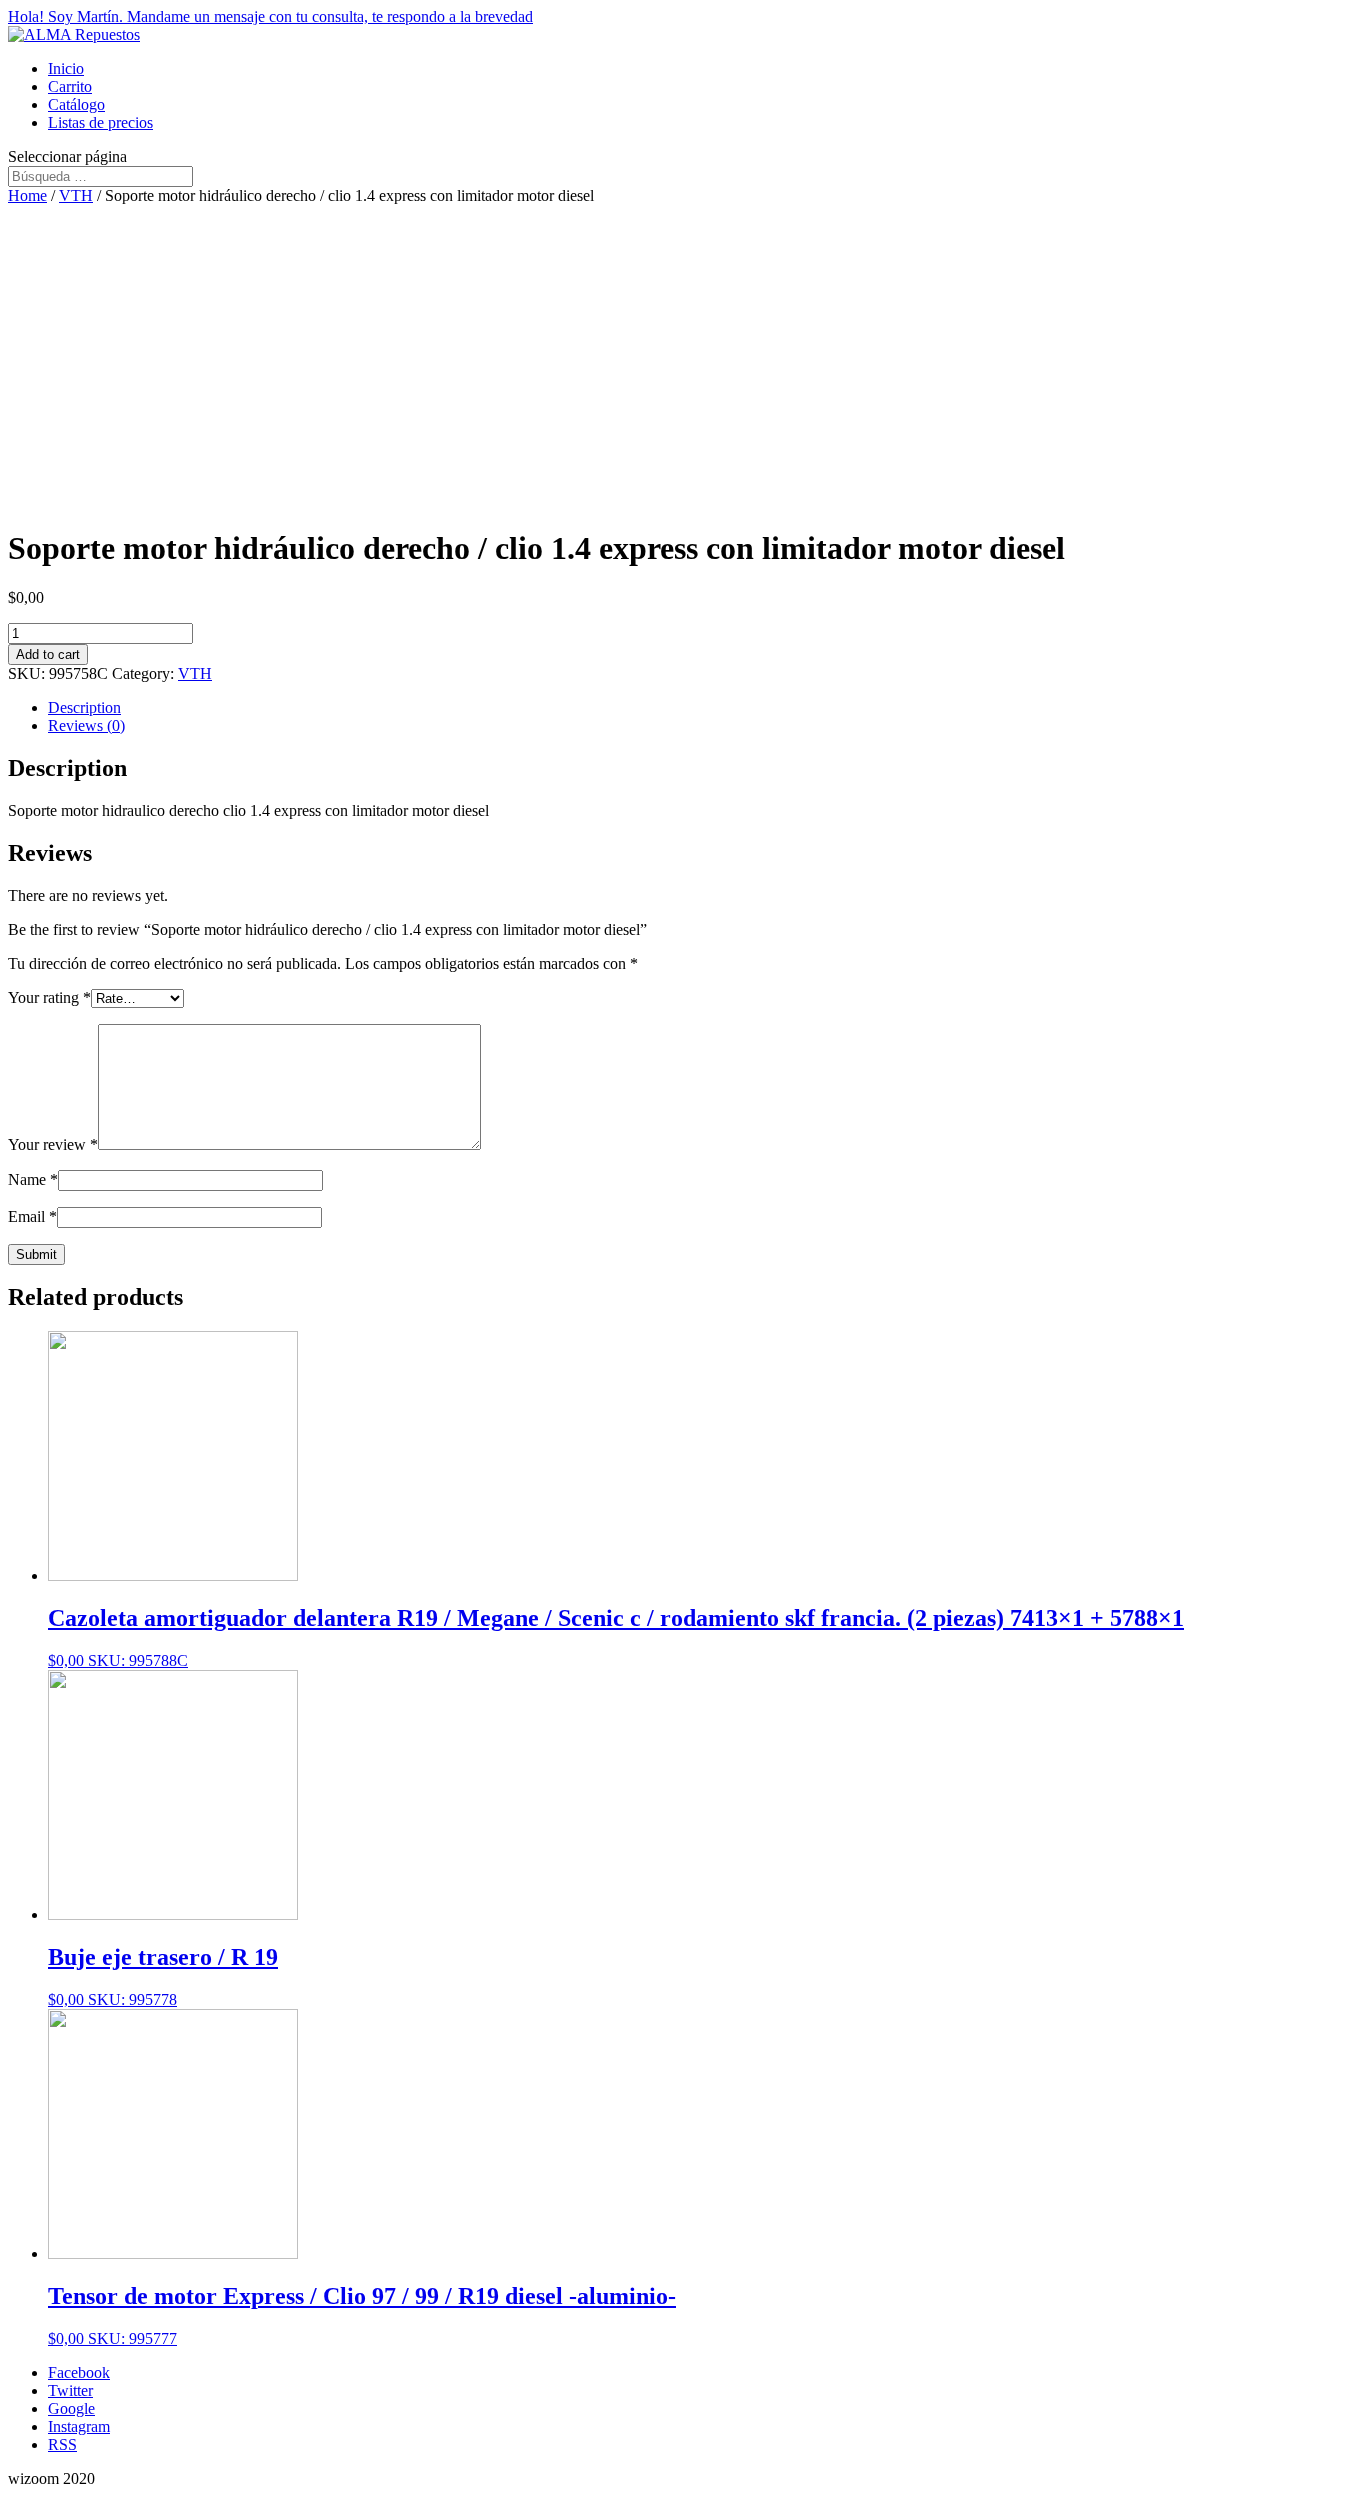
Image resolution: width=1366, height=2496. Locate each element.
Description (84, 707)
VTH (76, 195)
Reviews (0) (86, 725)
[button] (683, 17)
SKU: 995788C (616, 1637)
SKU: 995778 (163, 1976)
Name (33, 1179)
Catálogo (76, 104)
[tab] (703, 708)
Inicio (66, 68)
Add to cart (48, 654)
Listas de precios (100, 122)
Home (27, 195)
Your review (53, 1144)
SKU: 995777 (362, 2315)
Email (32, 1216)
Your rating (49, 997)
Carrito (70, 86)
